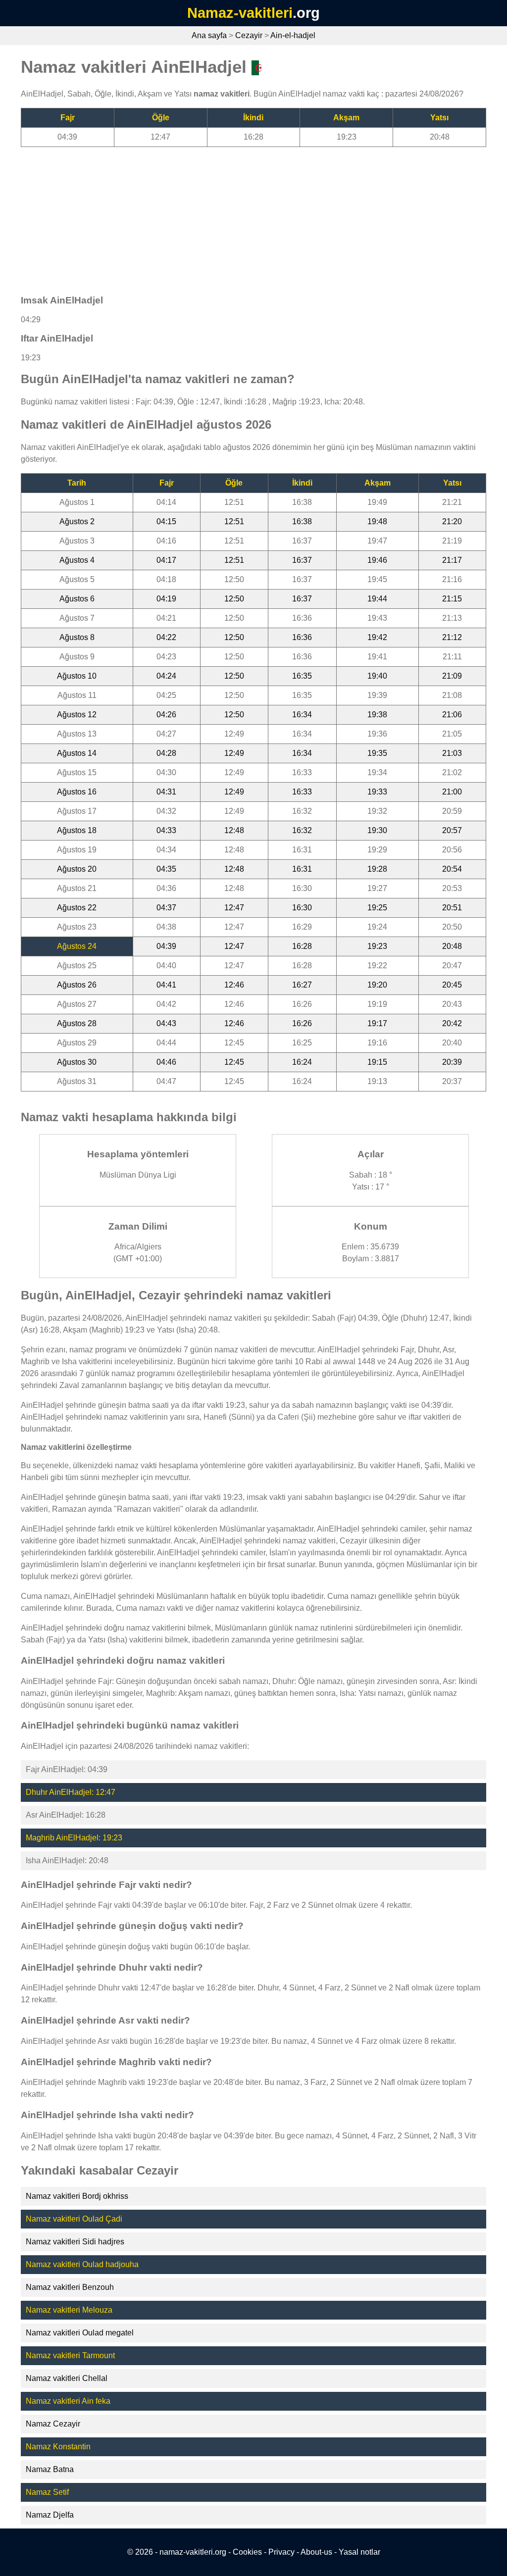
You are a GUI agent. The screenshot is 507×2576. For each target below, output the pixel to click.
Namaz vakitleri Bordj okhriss (77, 2196)
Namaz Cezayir (53, 2424)
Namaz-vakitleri (240, 13)
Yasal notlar (359, 2552)
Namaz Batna (50, 2469)
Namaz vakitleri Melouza (69, 2310)
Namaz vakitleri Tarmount (70, 2355)
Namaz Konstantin (58, 2447)
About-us (316, 2552)
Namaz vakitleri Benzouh (70, 2287)
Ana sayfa (209, 35)
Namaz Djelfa (50, 2515)
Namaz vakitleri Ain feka (68, 2401)
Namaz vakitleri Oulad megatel (80, 2333)
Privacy (281, 2552)
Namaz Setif (47, 2492)
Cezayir (249, 35)
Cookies (247, 2552)
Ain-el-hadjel (293, 35)
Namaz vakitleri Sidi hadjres (75, 2242)
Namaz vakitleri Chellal (67, 2378)
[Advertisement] (253, 216)
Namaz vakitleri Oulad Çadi (74, 2219)
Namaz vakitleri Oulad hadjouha (82, 2264)
